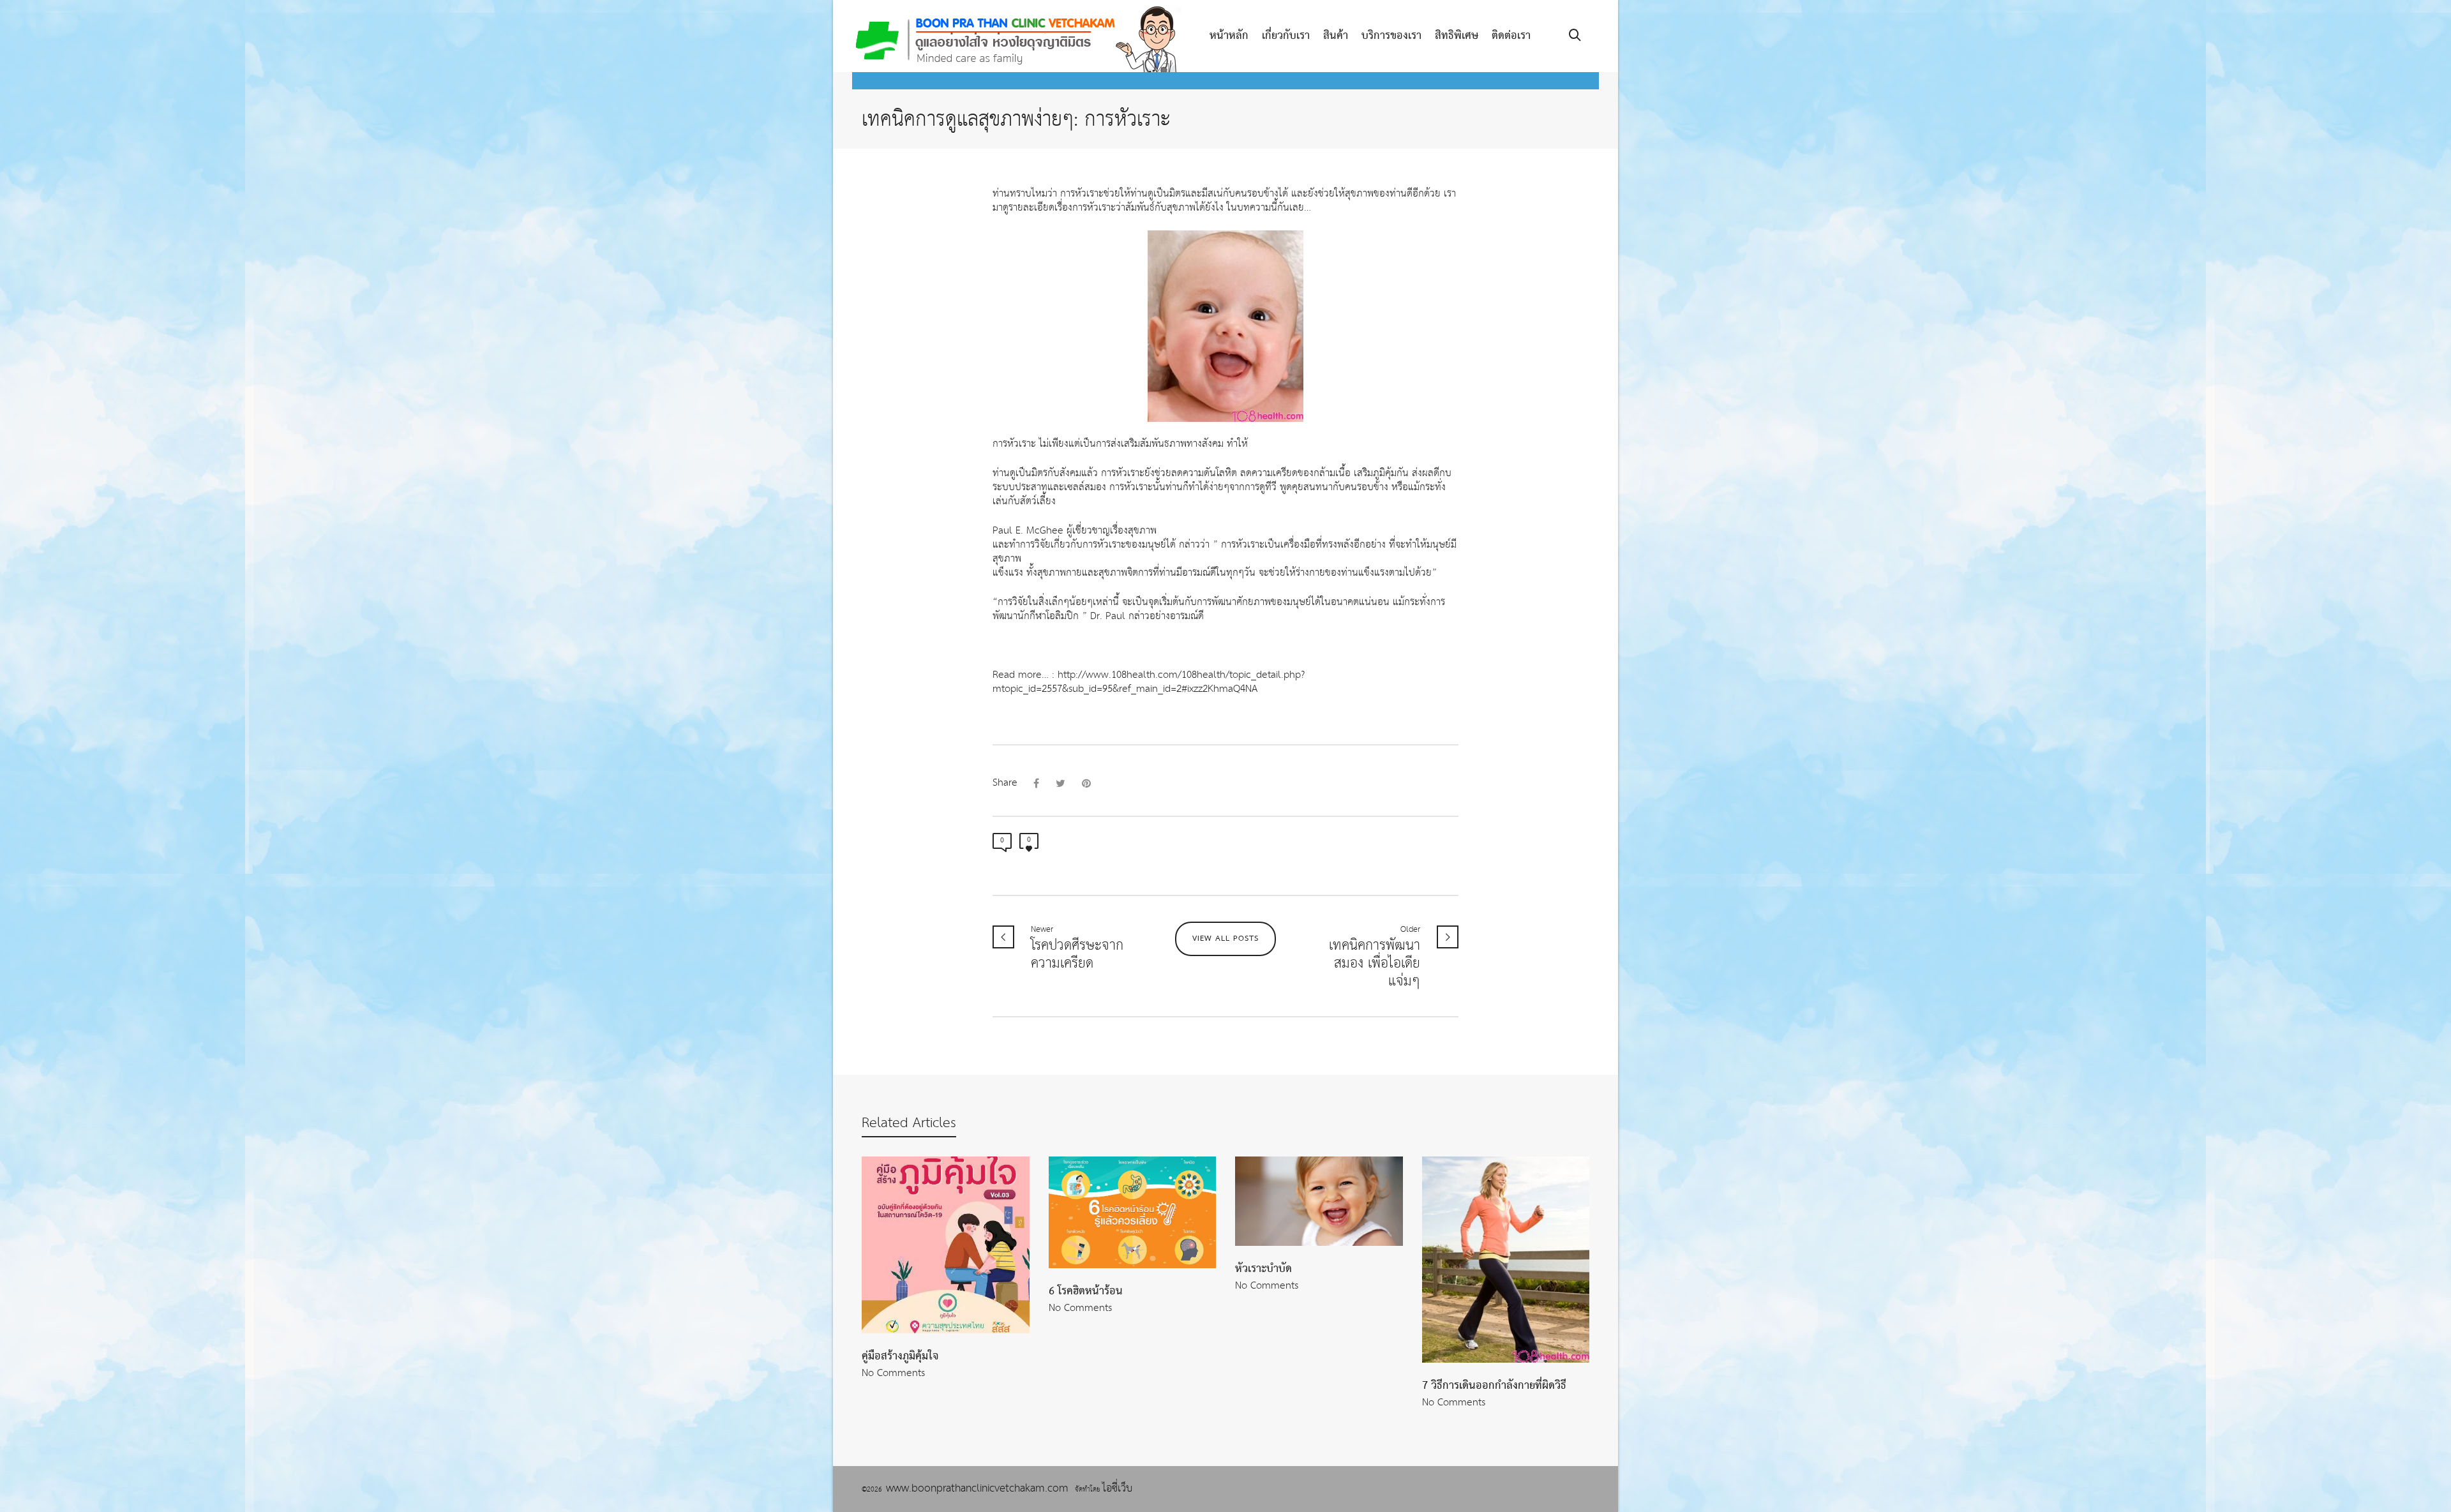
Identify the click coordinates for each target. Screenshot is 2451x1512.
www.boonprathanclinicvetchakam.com (980, 1489)
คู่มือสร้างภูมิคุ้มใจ (900, 1356)
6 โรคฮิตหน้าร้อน (1086, 1291)
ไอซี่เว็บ (1117, 1489)
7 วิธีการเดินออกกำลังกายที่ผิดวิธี (1494, 1386)
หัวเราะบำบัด (1263, 1269)
